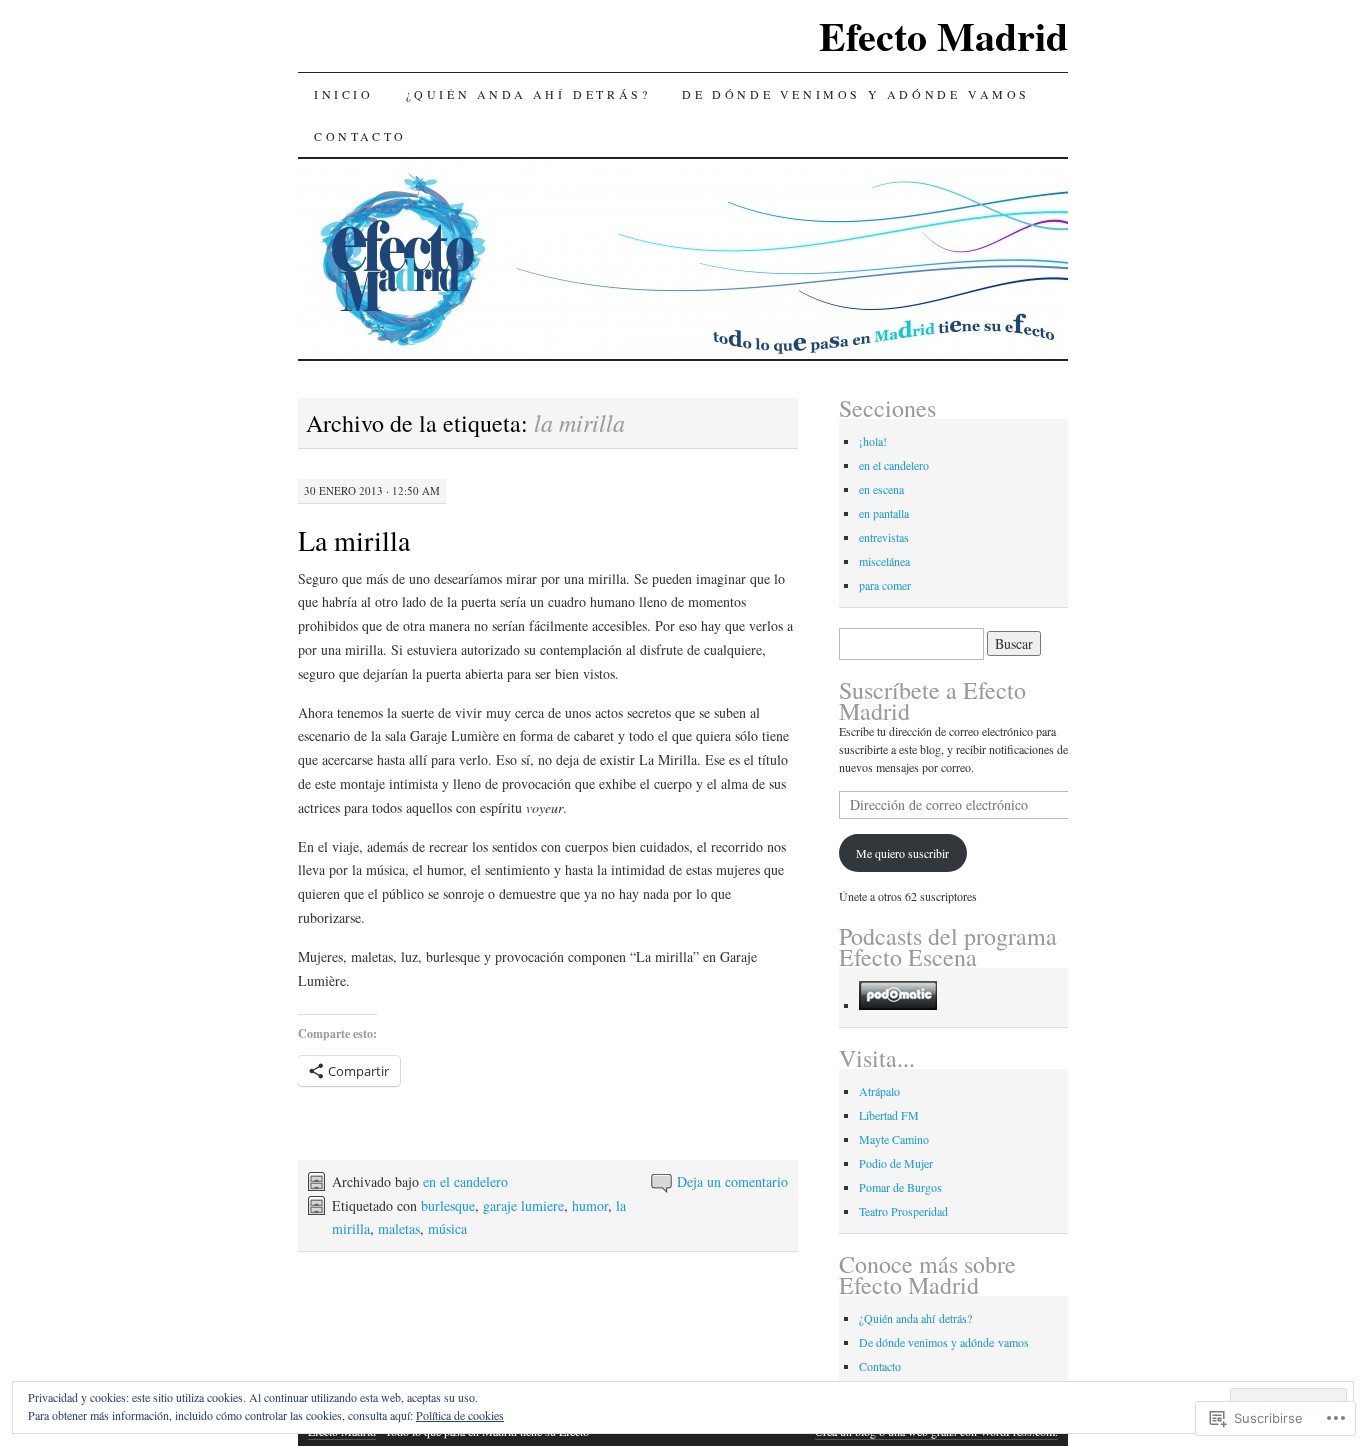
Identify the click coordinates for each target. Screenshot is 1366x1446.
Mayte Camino (894, 1139)
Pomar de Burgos (900, 1187)
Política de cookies (460, 1415)
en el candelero (465, 1181)
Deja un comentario (732, 1181)
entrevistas (884, 537)
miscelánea (884, 561)
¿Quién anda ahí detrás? (528, 94)
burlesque (448, 1205)
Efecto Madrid (943, 35)
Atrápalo (879, 1091)
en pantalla (884, 513)
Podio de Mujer (896, 1163)
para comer (885, 585)
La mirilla (354, 540)
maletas (399, 1228)
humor (590, 1205)
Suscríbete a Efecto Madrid (932, 700)
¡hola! (873, 441)
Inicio (344, 94)
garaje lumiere (523, 1205)
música (447, 1228)
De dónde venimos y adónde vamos (856, 94)
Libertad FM (889, 1115)
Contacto (360, 136)
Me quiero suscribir (902, 853)
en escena (881, 489)
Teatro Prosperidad (903, 1211)
